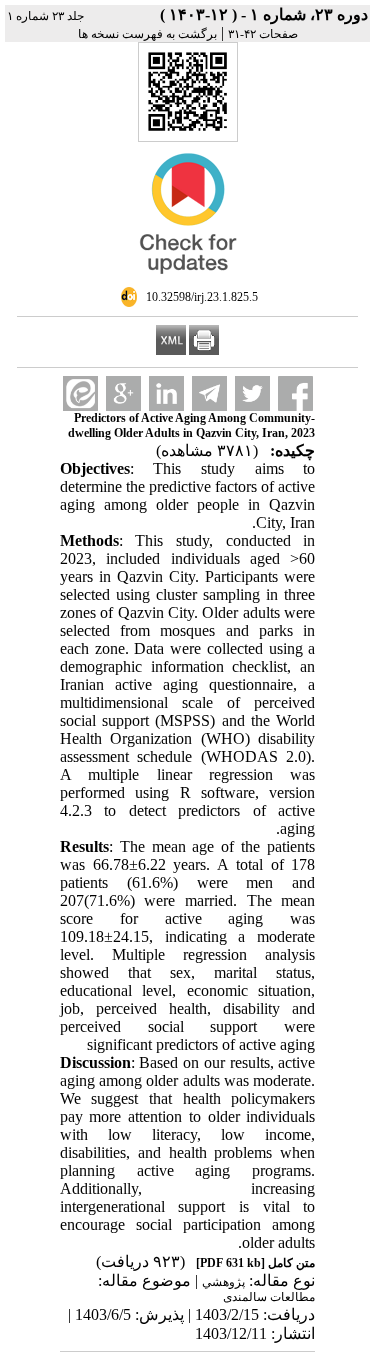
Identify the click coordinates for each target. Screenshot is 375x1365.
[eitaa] (80, 393)
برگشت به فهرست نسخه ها (147, 34)
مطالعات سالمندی (269, 1297)
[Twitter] (252, 393)
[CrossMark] (188, 282)
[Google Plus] (123, 393)
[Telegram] (209, 393)
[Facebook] (295, 393)
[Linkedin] (166, 393)
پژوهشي (223, 1282)
